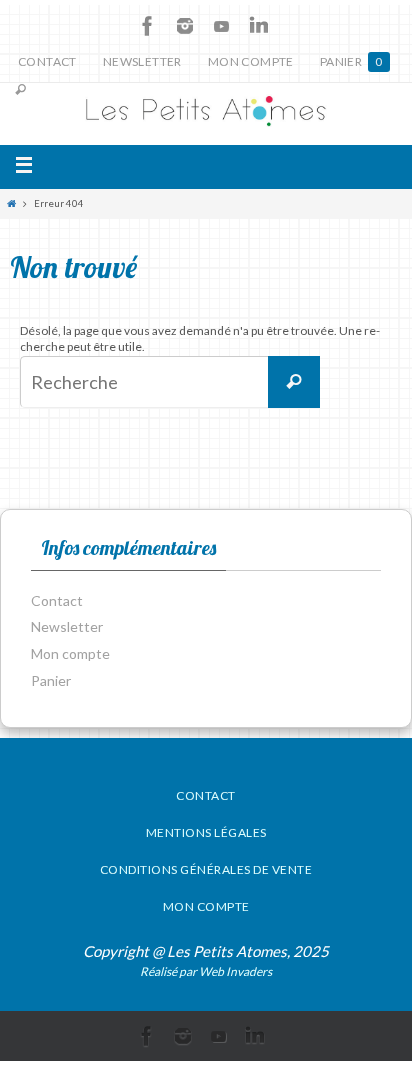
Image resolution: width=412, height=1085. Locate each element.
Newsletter (142, 61)
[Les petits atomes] (206, 114)
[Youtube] (222, 26)
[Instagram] (185, 26)
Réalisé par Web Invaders (206, 971)
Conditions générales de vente (206, 869)
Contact (47, 61)
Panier (351, 61)
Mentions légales (206, 832)
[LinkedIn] (259, 26)
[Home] (11, 203)
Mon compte (251, 61)
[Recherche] (294, 382)
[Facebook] (148, 26)
